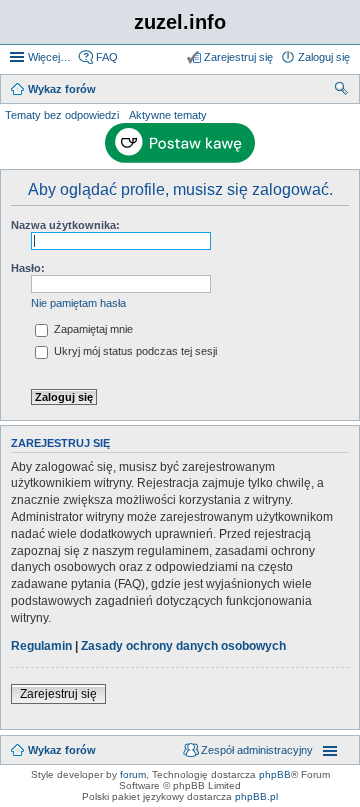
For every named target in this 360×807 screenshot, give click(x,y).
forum (133, 774)
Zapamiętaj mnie (92, 329)
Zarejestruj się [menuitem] (238, 57)
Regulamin (41, 646)
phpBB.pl (256, 796)
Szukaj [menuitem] (342, 91)
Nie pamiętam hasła (78, 303)
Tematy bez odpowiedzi (62, 115)
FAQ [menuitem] (107, 57)
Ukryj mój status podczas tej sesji (134, 351)
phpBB (275, 774)
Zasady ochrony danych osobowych (183, 646)
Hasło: (28, 268)
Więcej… (49, 57)
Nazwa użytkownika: (65, 225)
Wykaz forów (62, 750)
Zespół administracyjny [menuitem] (257, 750)
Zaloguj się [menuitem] (324, 57)
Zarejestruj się (58, 694)
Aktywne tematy (168, 115)
